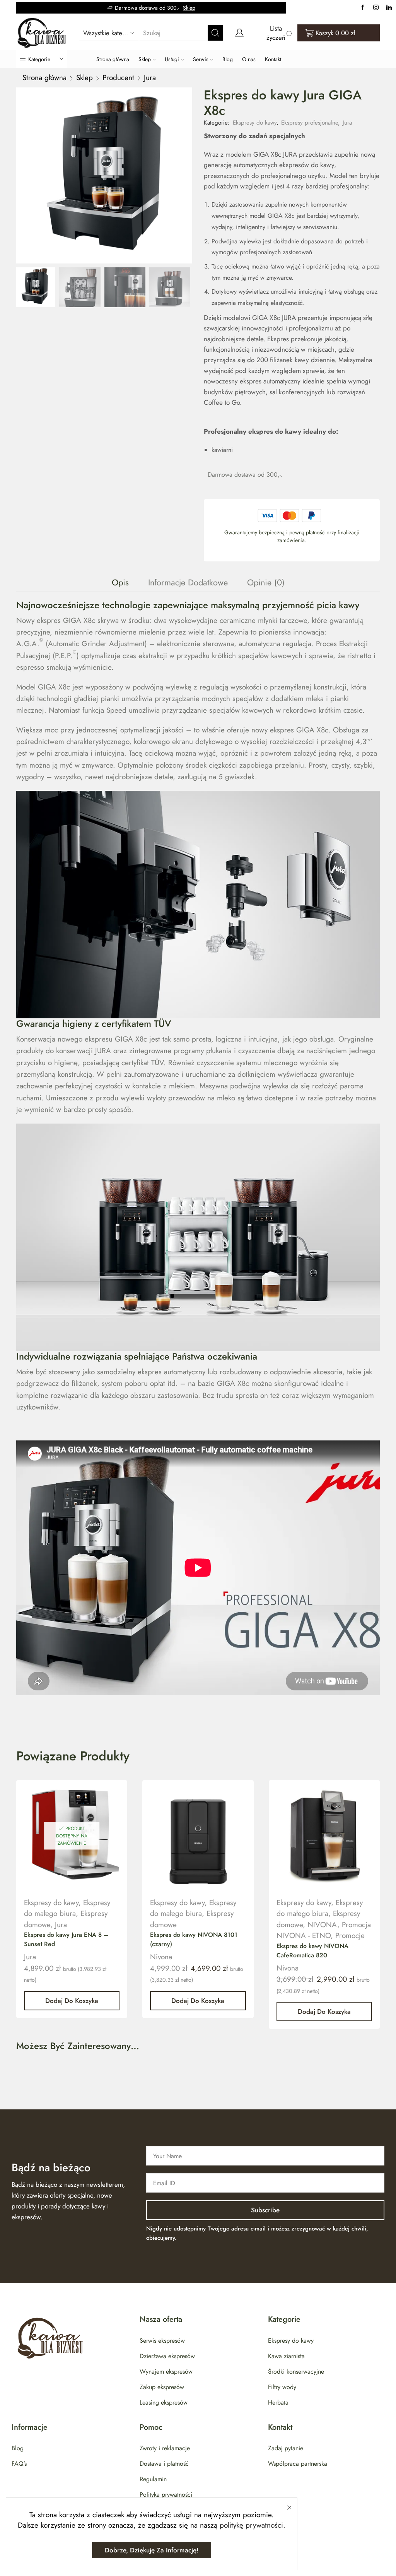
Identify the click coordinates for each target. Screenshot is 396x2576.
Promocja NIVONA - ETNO (324, 1930)
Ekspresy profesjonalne (310, 123)
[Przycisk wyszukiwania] (215, 33)
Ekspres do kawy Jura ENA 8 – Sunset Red (66, 1939)
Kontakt (273, 59)
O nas (249, 59)
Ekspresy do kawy (255, 123)
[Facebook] (363, 8)
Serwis (201, 59)
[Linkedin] (389, 8)
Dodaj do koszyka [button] (72, 2001)
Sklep (189, 8)
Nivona (161, 1957)
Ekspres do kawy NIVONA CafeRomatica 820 (312, 1951)
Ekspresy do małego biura (67, 1908)
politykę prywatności (251, 2525)
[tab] (120, 582)
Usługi (172, 59)
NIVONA (322, 1925)
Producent (118, 78)
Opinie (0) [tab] (266, 582)
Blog (228, 59)
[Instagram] (376, 8)
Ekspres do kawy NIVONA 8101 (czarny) (194, 1939)
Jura (150, 78)
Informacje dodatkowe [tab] (188, 582)
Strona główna (113, 59)
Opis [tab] (120, 582)
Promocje (350, 1935)
